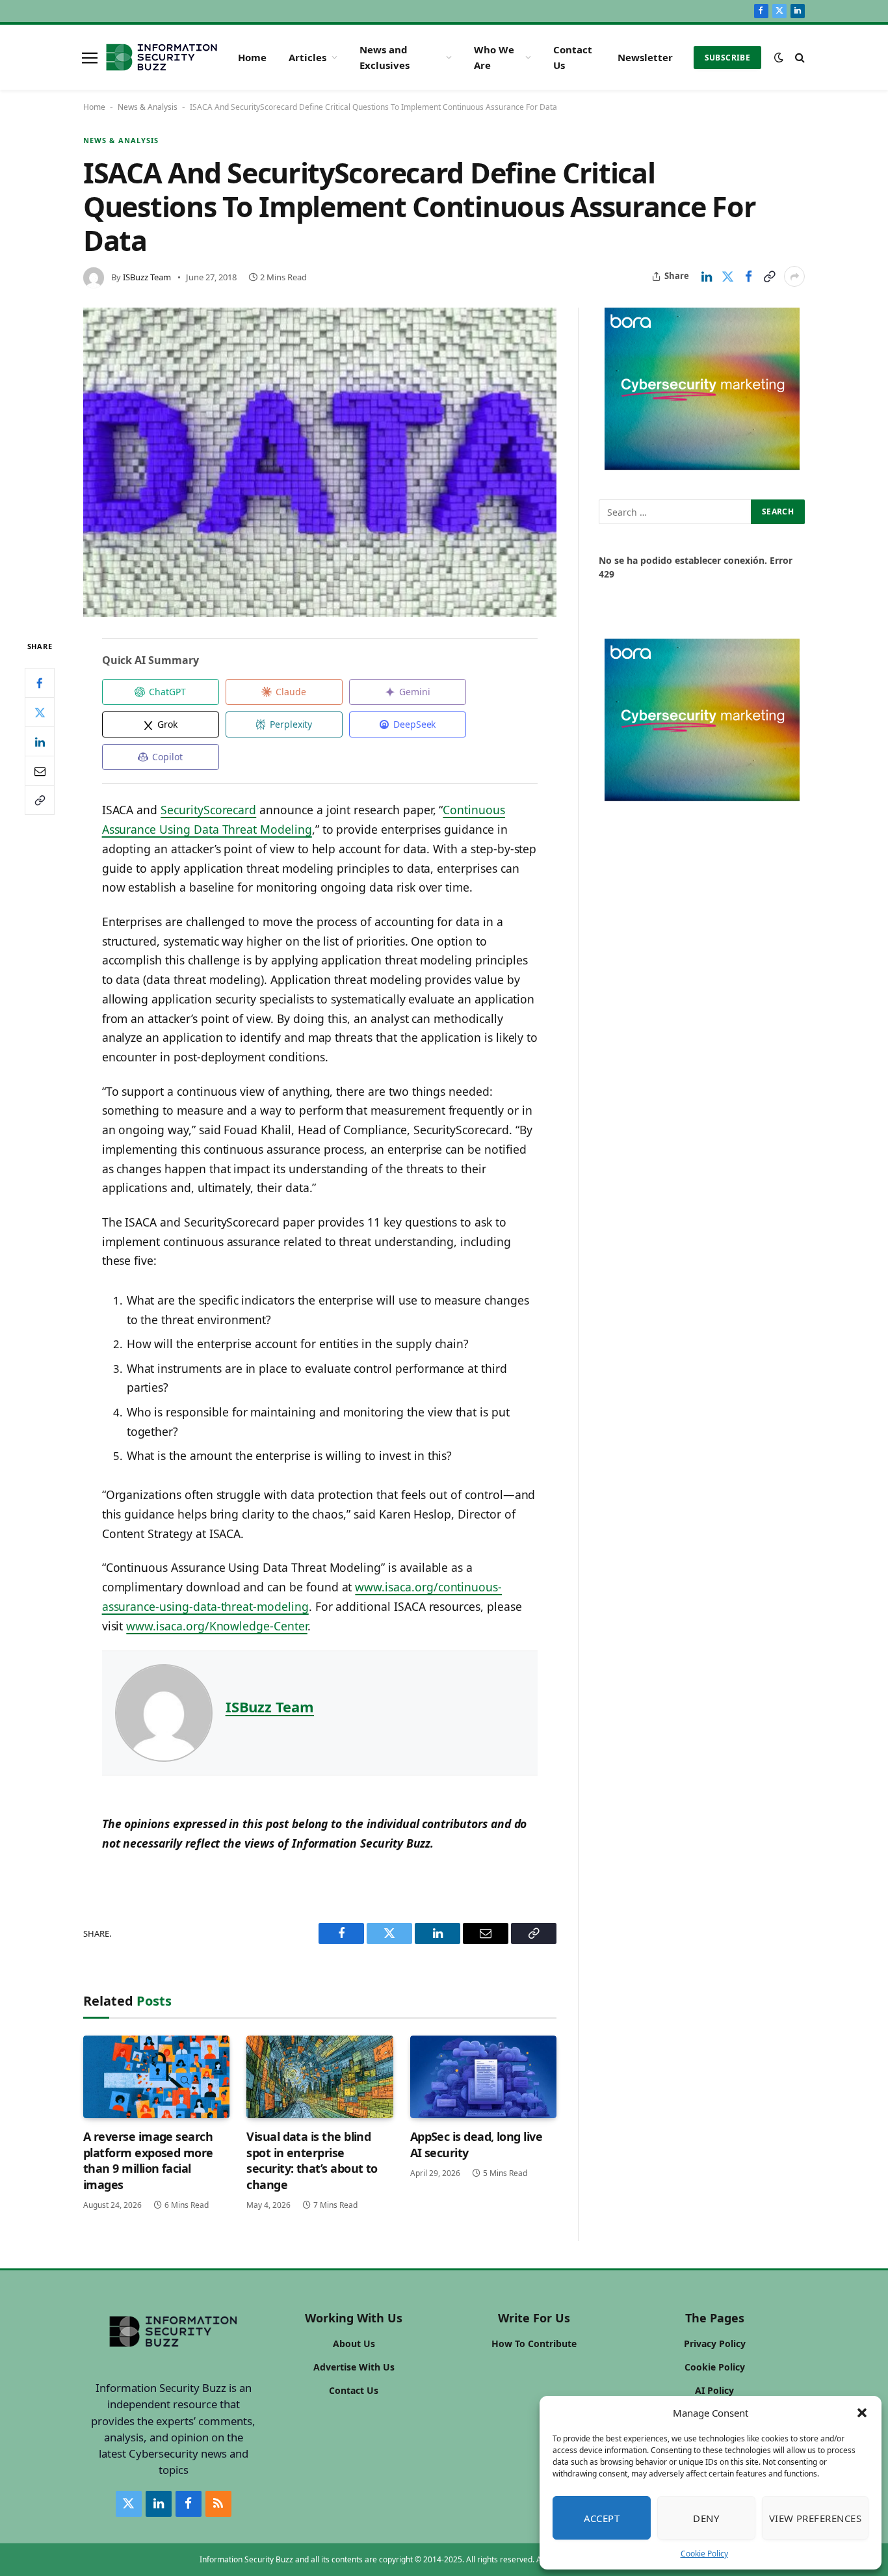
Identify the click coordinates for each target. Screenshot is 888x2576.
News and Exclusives (385, 57)
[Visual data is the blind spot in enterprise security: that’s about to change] (320, 2077)
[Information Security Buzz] (162, 57)
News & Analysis (148, 107)
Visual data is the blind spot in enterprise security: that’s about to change (312, 2160)
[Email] (40, 771)
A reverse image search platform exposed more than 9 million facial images (148, 2160)
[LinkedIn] (40, 741)
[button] (862, 2413)
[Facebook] (40, 683)
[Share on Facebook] (748, 276)
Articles (307, 57)
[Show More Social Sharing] (794, 276)
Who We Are (494, 57)
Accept (602, 2518)
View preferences (815, 2518)
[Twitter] (40, 712)
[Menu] (90, 57)
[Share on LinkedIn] (707, 276)
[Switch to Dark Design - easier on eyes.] (779, 57)
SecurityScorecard (208, 810)
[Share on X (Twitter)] (727, 276)
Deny (706, 2518)
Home (252, 57)
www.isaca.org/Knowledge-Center (216, 1626)
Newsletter (645, 57)
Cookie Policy (704, 2554)
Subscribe (727, 58)
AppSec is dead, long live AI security (477, 2144)
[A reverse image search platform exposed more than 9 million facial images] (156, 2077)
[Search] (799, 58)
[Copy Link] (769, 276)
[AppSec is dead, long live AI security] (483, 2077)
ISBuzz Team (147, 277)
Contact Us (573, 57)
